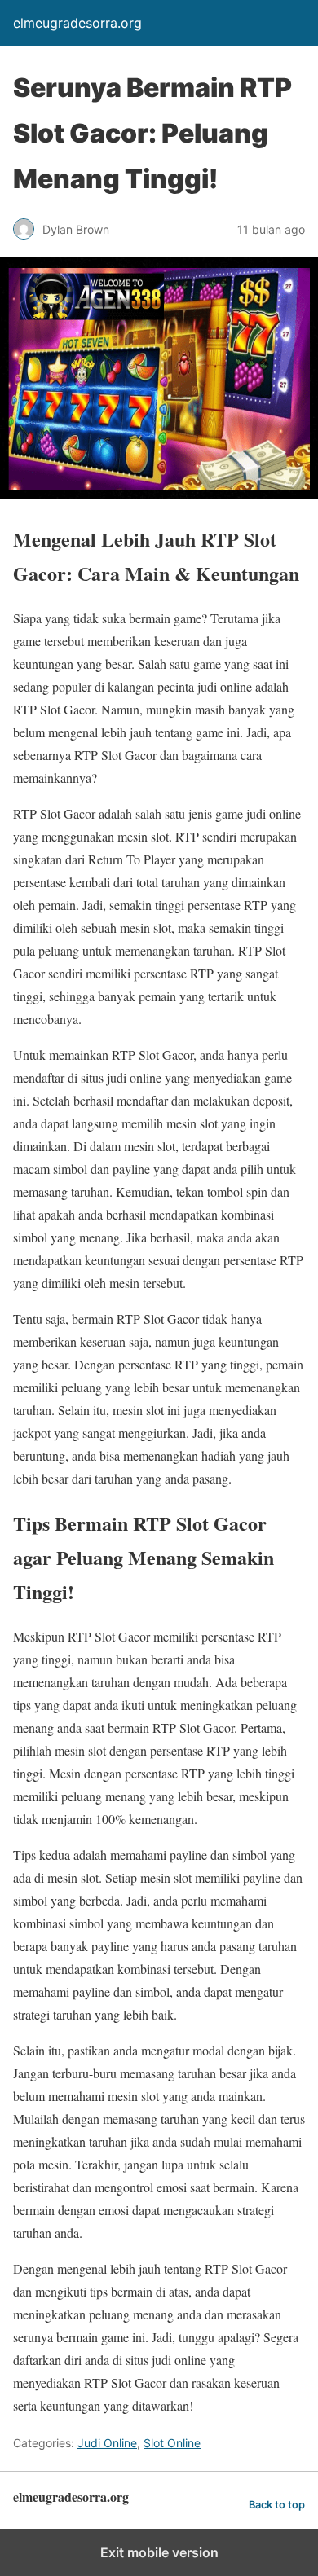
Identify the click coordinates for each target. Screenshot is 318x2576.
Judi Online (107, 2443)
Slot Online (172, 2443)
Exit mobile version (159, 2552)
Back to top (277, 2505)
